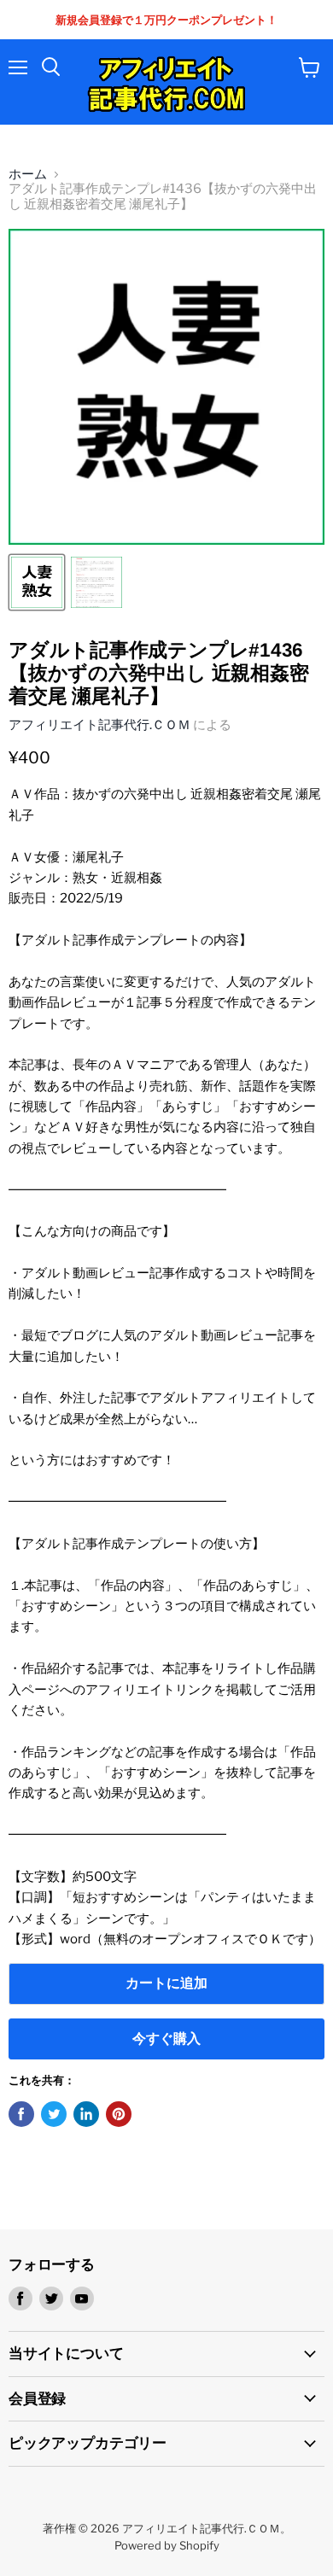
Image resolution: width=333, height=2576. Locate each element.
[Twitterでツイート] (54, 2114)
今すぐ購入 (166, 2039)
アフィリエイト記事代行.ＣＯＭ (99, 725)
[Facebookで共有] (21, 2114)
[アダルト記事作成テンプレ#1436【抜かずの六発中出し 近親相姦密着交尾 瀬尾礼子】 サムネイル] (37, 582)
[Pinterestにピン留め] (119, 2114)
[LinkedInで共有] (86, 2114)
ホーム (28, 175)
